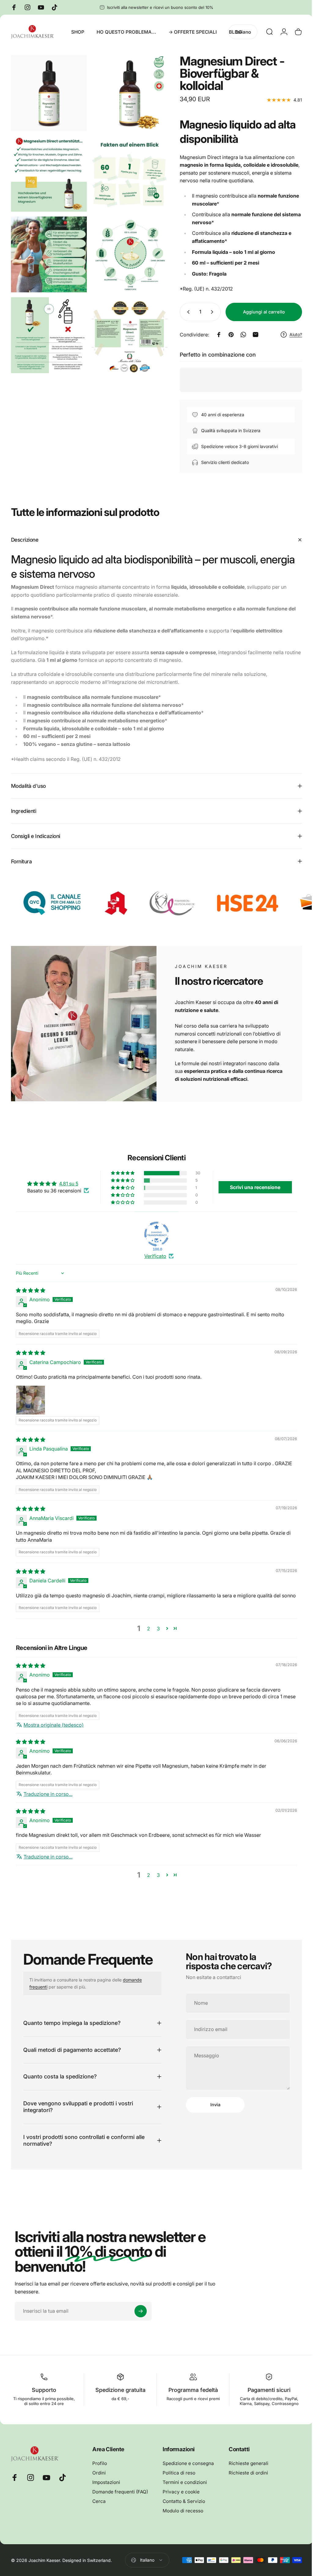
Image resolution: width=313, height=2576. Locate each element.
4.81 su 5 (68, 1184)
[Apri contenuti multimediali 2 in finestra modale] (126, 92)
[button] (121, 1173)
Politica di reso (179, 2480)
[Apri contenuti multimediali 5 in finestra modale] (48, 249)
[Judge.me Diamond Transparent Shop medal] (154, 1234)
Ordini (99, 2480)
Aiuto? (291, 334)
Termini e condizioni (185, 2489)
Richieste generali (249, 2470)
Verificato (153, 1256)
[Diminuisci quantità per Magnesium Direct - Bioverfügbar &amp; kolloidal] (182, 312)
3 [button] (156, 1635)
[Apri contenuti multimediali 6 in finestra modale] (126, 249)
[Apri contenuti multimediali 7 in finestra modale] (48, 327)
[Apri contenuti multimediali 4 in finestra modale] (126, 170)
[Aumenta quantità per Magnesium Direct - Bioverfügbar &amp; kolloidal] (209, 312)
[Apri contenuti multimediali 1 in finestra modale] (48, 92)
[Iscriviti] (141, 2318)
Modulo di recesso (183, 2518)
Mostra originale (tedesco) (54, 1732)
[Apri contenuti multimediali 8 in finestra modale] (126, 327)
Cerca (99, 2508)
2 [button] (146, 1635)
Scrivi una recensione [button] (251, 1187)
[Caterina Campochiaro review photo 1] (31, 1400)
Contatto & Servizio (184, 2508)
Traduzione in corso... (48, 1801)
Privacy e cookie (181, 2499)
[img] (31, 1290)
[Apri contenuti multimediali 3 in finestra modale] (48, 170)
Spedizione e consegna (188, 2470)
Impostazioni (106, 2489)
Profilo (100, 2470)
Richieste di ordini (248, 2480)
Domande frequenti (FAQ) (120, 2499)
